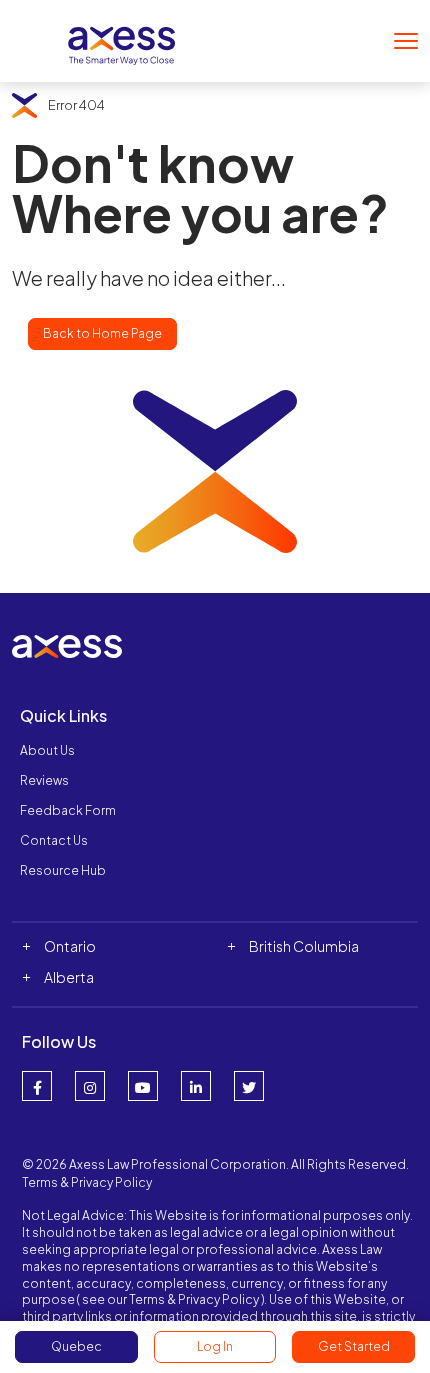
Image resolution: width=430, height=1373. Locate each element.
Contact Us (54, 840)
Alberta (69, 977)
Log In (215, 1346)
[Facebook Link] (37, 1086)
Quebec (76, 1346)
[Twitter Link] (249, 1086)
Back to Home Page (102, 333)
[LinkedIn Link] (196, 1086)
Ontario (70, 946)
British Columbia (304, 946)
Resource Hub (63, 870)
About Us (47, 750)
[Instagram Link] (90, 1086)
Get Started (354, 1346)
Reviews (44, 780)
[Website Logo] (122, 38)
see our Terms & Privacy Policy (170, 1299)
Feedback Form (68, 810)
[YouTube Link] (143, 1086)
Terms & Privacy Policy (87, 1182)
